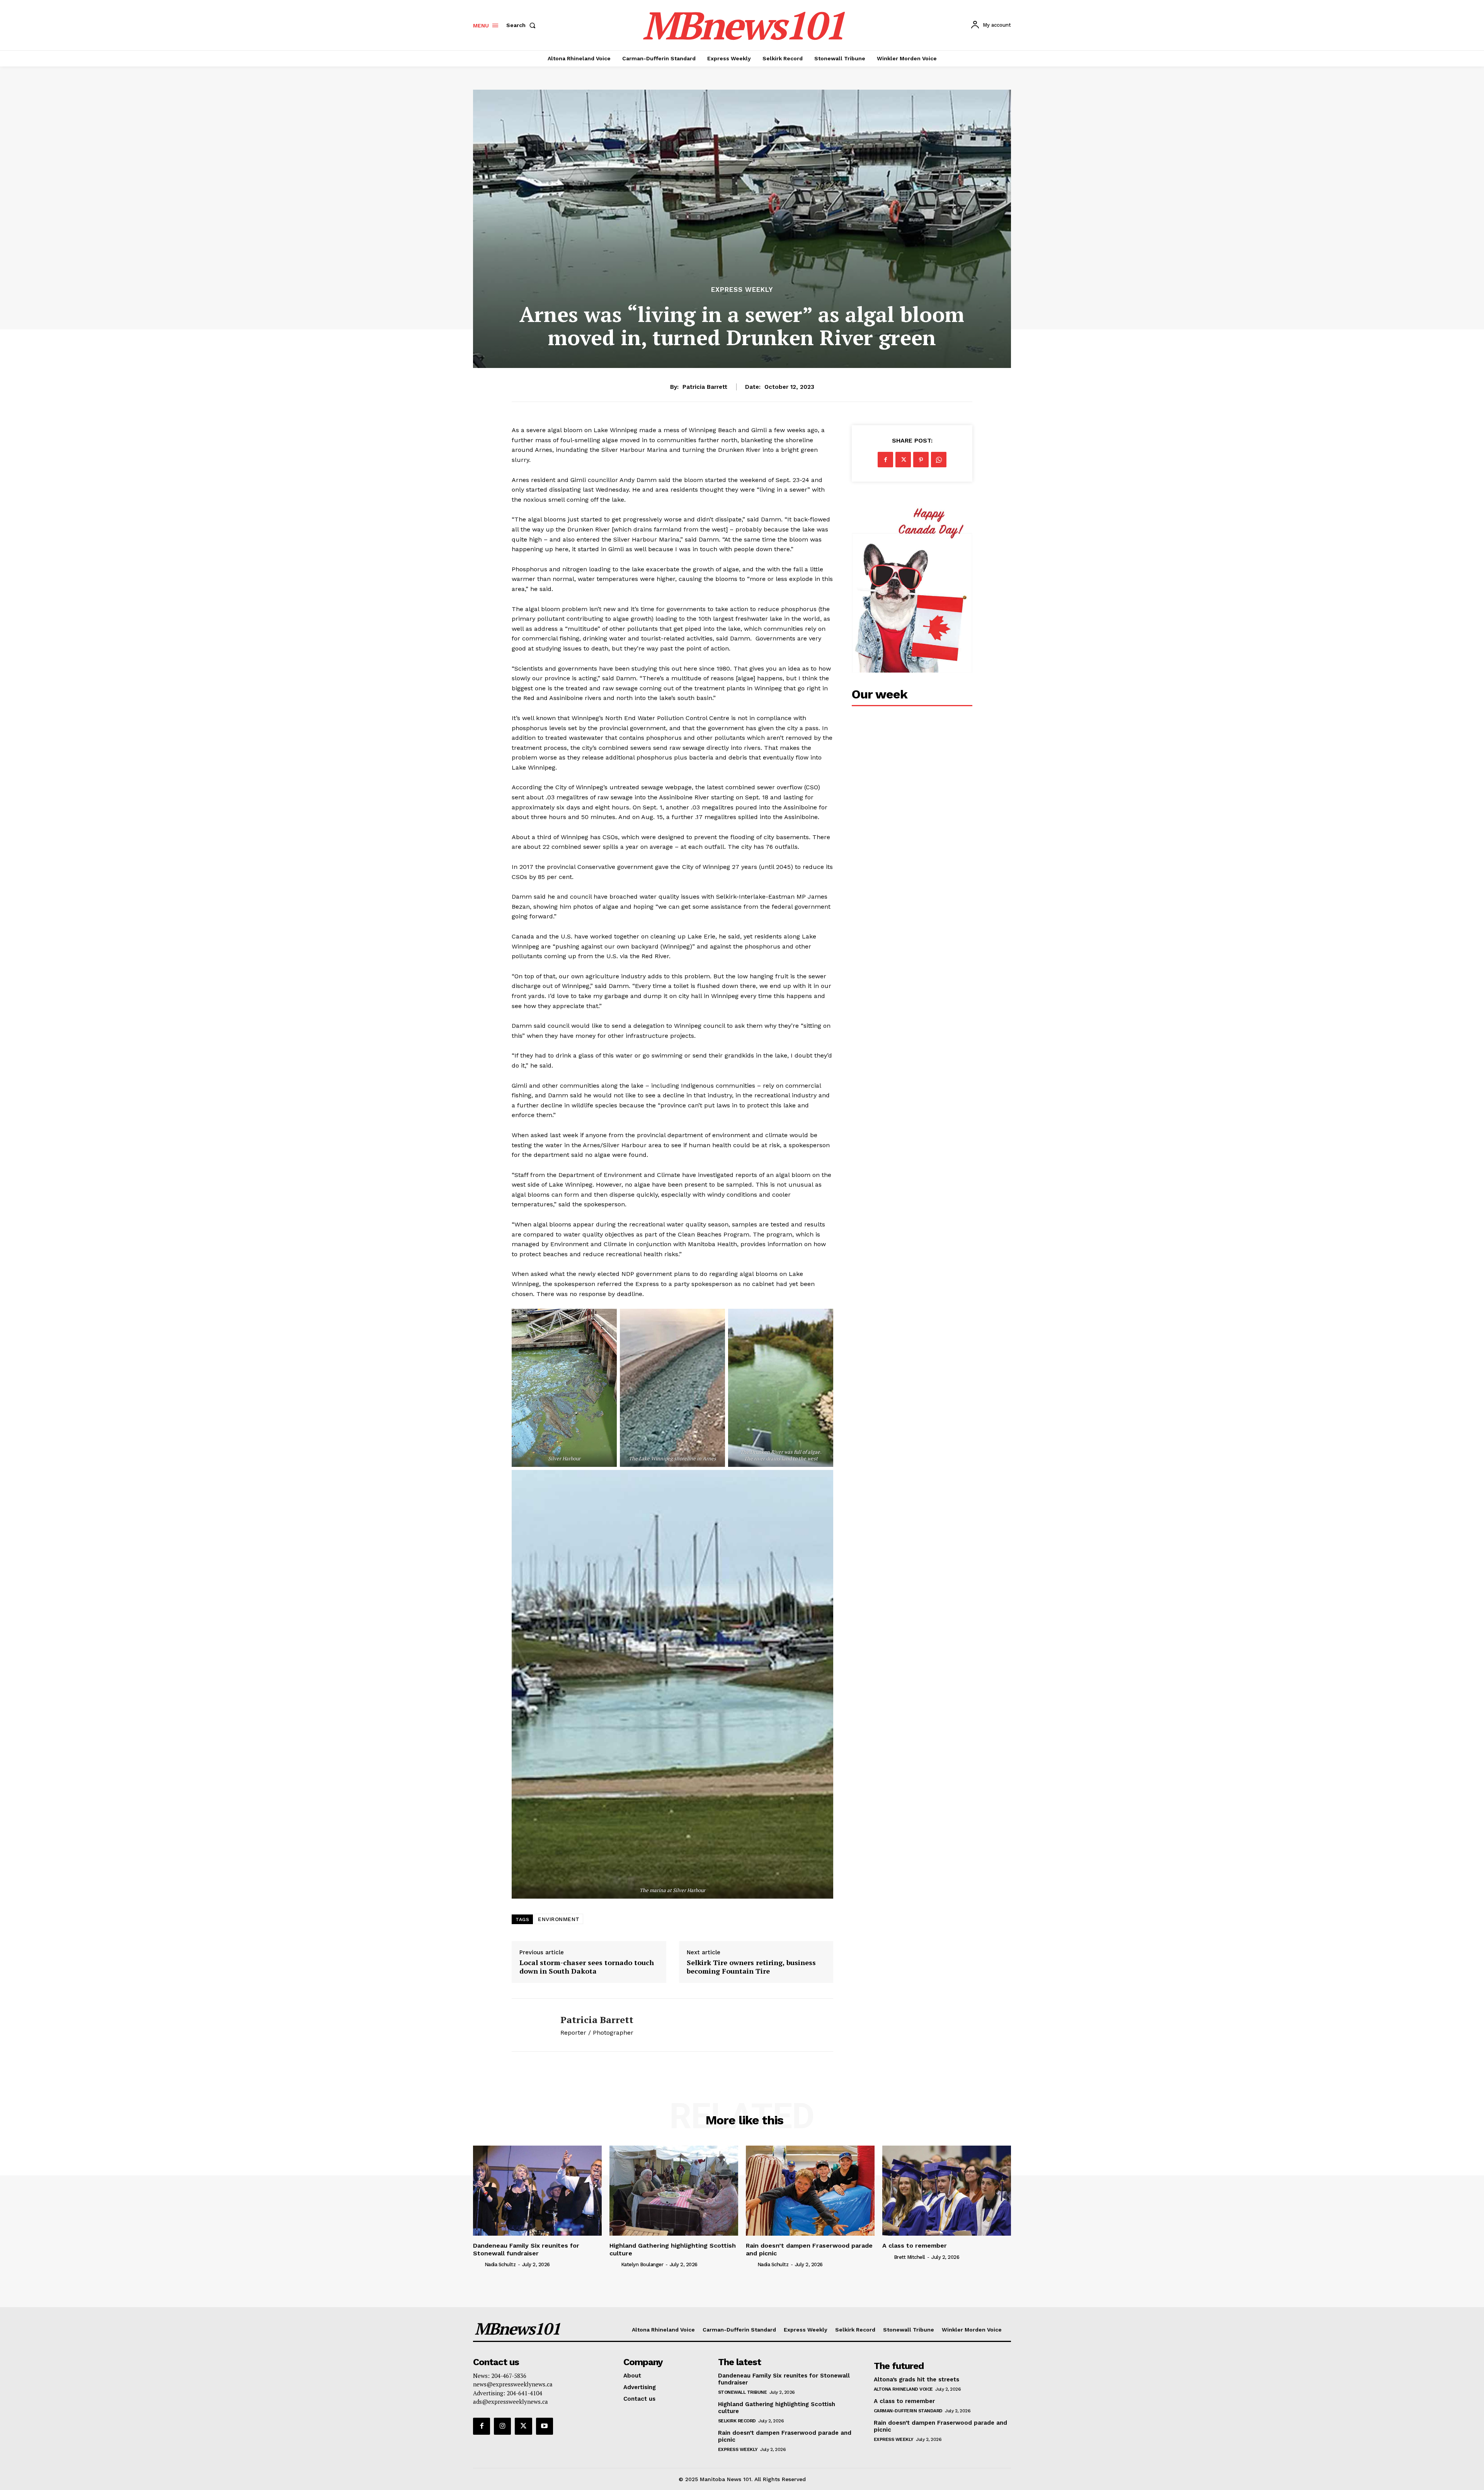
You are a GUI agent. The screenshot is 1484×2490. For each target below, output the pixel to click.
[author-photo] (478, 2264)
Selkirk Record (737, 2421)
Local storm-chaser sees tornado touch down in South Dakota (587, 1967)
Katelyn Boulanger (642, 2264)
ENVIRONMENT (559, 1919)
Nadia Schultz (500, 2264)
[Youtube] (545, 2426)
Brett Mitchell (910, 2257)
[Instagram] (502, 2426)
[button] (522, 25)
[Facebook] (885, 460)
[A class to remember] (947, 2191)
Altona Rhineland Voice (903, 2389)
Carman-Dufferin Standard (908, 2411)
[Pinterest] (921, 460)
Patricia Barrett (705, 387)
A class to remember (915, 2246)
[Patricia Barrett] (530, 2025)
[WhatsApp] (939, 460)
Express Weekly (742, 290)
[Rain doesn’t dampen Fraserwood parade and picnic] (810, 2191)
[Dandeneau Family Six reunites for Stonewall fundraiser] (537, 2191)
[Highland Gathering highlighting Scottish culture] (674, 2191)
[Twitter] (903, 460)
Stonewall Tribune (743, 2392)
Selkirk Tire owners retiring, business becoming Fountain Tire (751, 1967)
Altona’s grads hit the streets (916, 2379)
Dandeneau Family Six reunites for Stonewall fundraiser (526, 2249)
